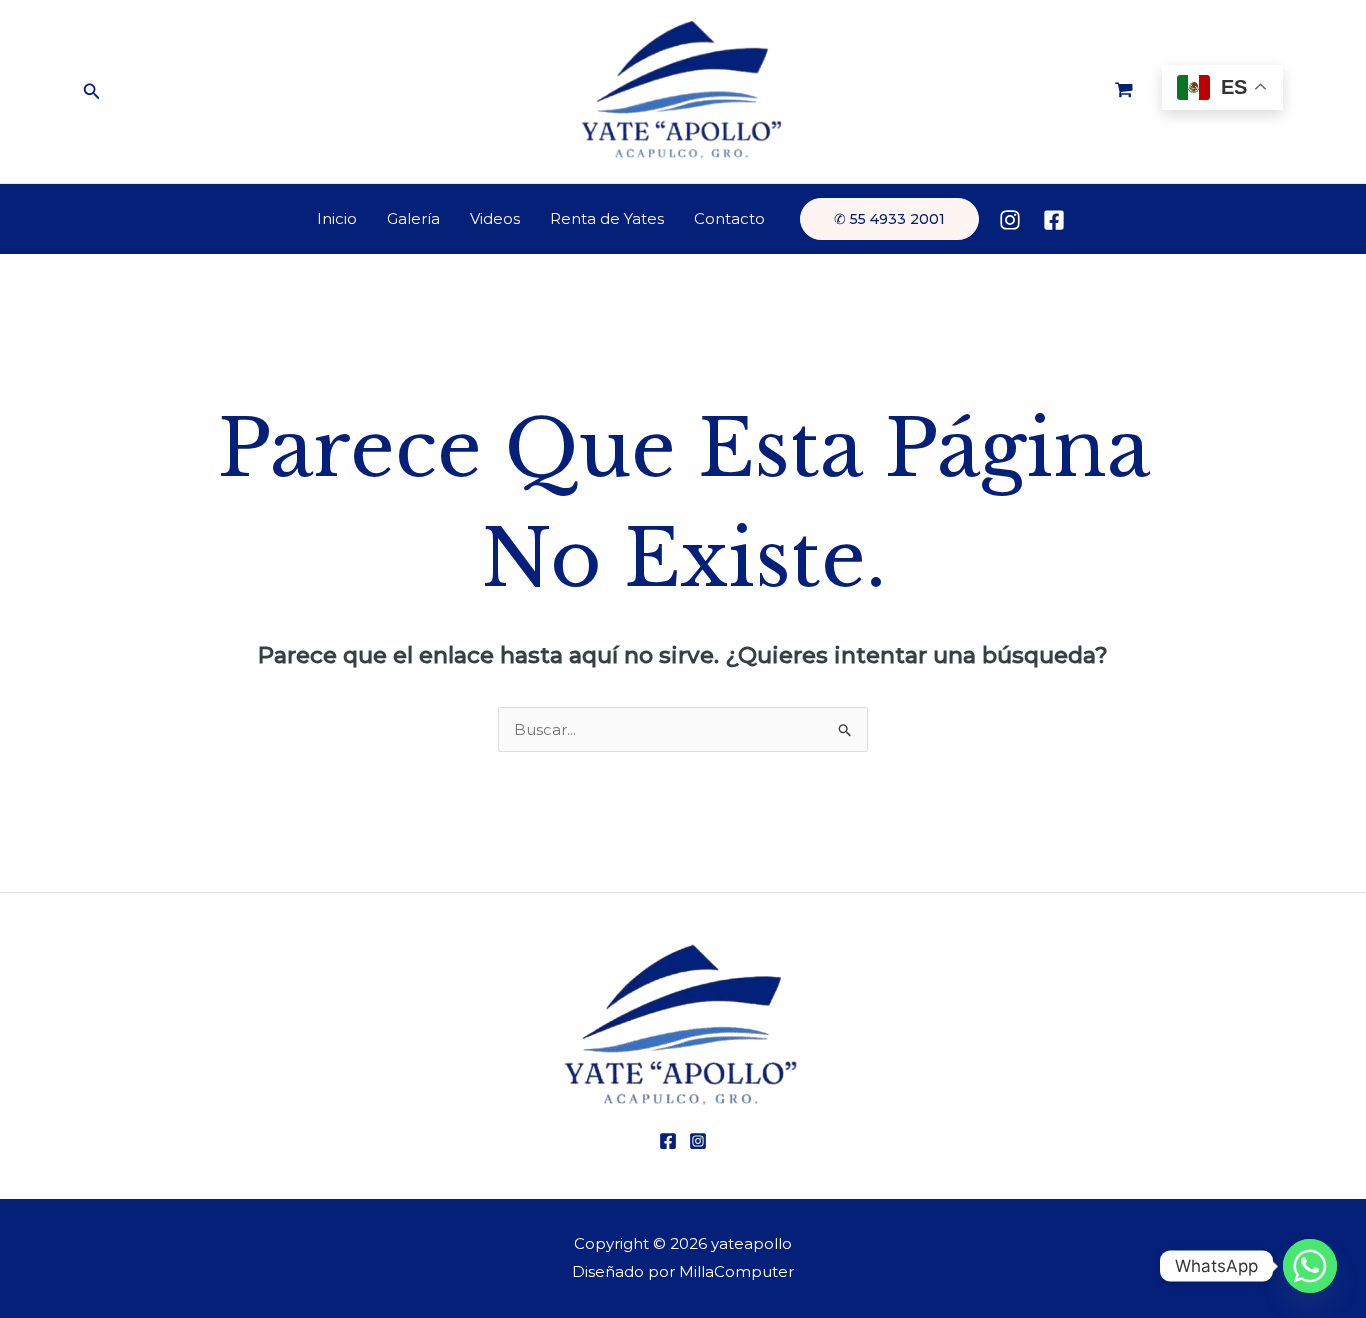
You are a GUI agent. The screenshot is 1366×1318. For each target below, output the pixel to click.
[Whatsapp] (1310, 1266)
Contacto (729, 218)
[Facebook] (1054, 220)
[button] (92, 92)
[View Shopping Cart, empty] (1124, 92)
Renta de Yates (607, 218)
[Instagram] (1010, 220)
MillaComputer (736, 1271)
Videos (495, 218)
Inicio (337, 218)
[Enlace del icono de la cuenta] (1094, 219)
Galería (413, 218)
